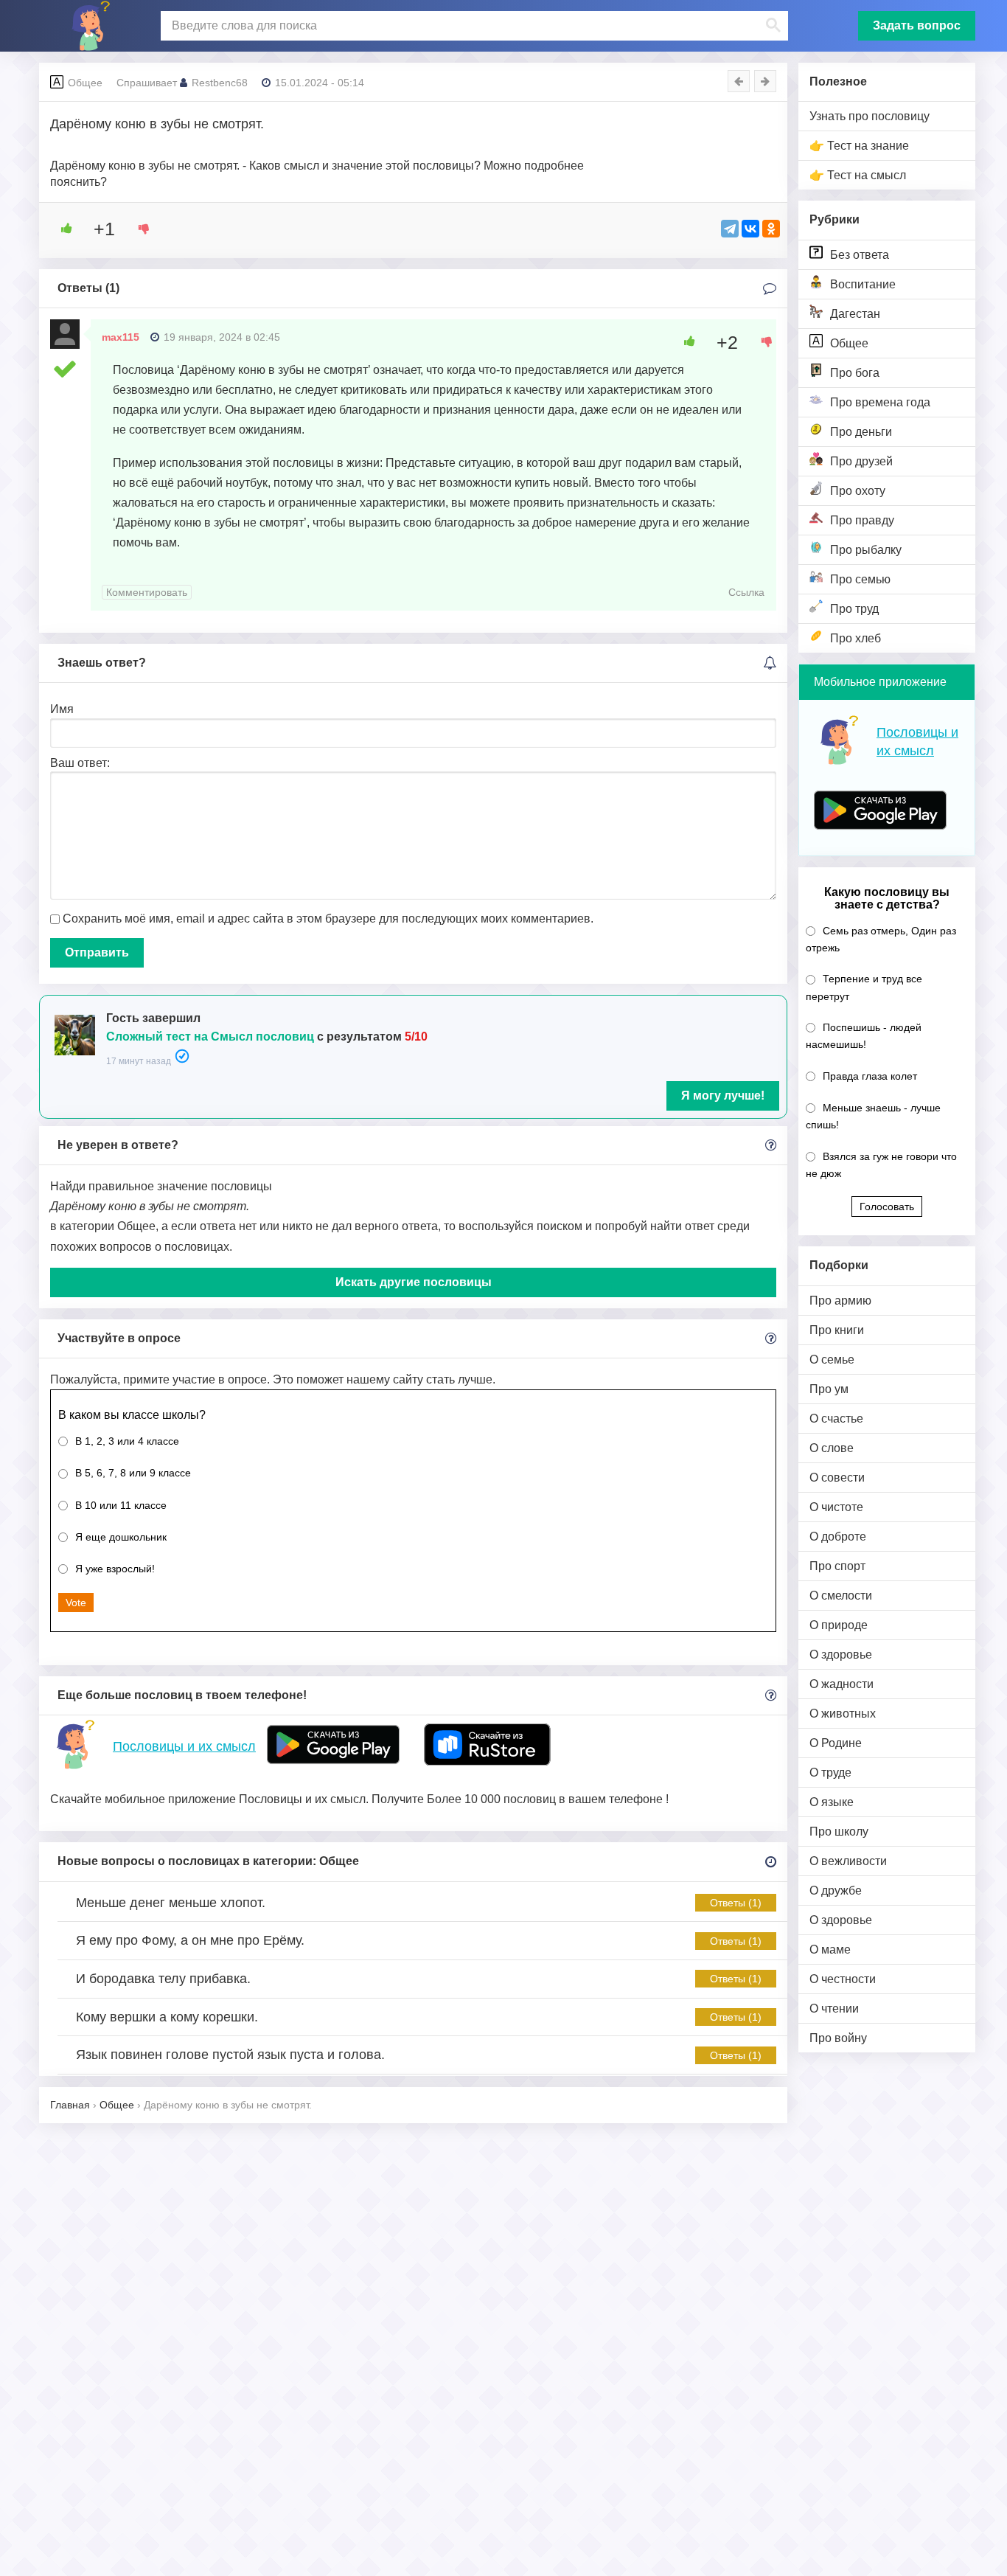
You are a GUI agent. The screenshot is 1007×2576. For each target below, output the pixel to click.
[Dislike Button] (139, 229)
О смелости (841, 1596)
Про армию (840, 1301)
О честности (843, 1979)
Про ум (829, 1389)
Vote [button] (76, 1603)
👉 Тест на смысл (858, 175)
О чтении (834, 2009)
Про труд (854, 609)
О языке (832, 1802)
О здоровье (841, 1655)
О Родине (836, 1743)
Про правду (862, 520)
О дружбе (836, 1891)
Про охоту (858, 491)
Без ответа (860, 255)
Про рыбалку (866, 550)
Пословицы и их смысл (184, 1746)
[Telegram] (730, 229)
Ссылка (746, 592)
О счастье (836, 1419)
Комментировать (147, 592)
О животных (843, 1714)
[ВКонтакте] (750, 229)
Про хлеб (856, 638)
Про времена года (880, 402)
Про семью (860, 579)
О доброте (838, 1537)
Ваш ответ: (80, 763)
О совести (837, 1478)
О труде (830, 1773)
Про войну (838, 2038)
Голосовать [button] (887, 1207)
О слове (832, 1448)
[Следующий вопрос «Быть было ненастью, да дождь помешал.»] (765, 81)
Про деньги (861, 432)
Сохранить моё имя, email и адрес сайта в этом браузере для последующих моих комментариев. (328, 919)
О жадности (842, 1684)
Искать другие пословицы (414, 1282)
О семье (832, 1360)
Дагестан (855, 314)
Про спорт (837, 1566)
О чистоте (836, 1507)
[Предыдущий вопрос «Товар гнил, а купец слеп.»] (739, 81)
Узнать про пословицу (870, 116)
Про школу (839, 1832)
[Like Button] (61, 229)
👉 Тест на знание (859, 146)
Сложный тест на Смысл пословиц (210, 1037)
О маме (830, 1950)
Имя (62, 709)
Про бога (855, 373)
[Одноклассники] (771, 229)
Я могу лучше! (723, 1096)
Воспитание (863, 284)
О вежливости (848, 1861)
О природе (839, 1625)
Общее (849, 343)
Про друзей (861, 461)
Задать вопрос (917, 25)
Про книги (837, 1330)
